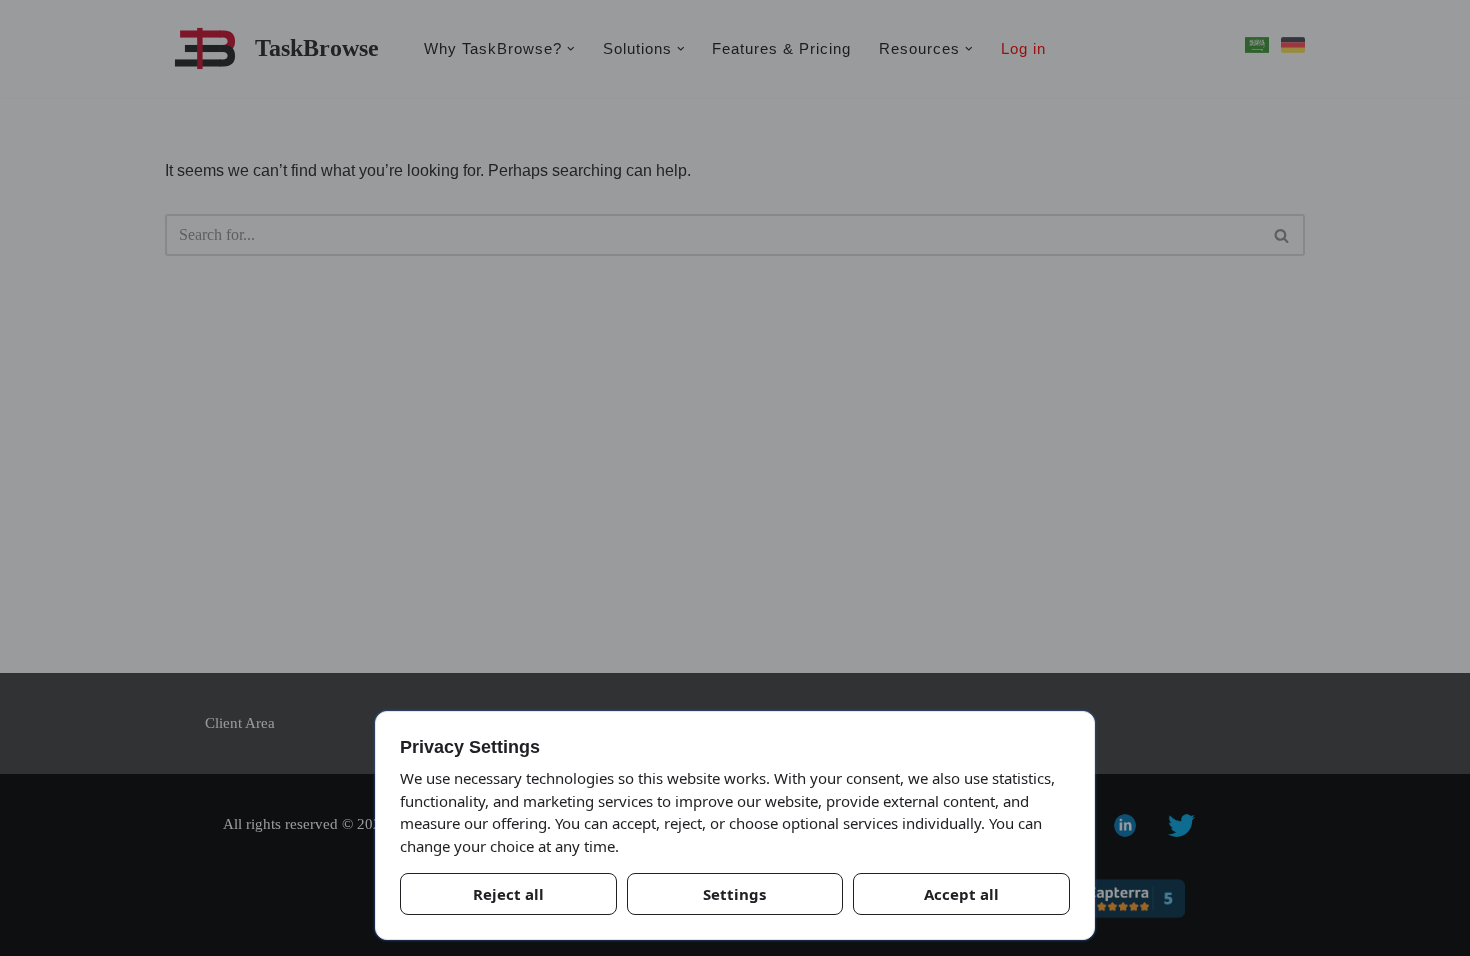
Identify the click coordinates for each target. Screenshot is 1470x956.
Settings (734, 894)
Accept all (961, 894)
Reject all (508, 894)
